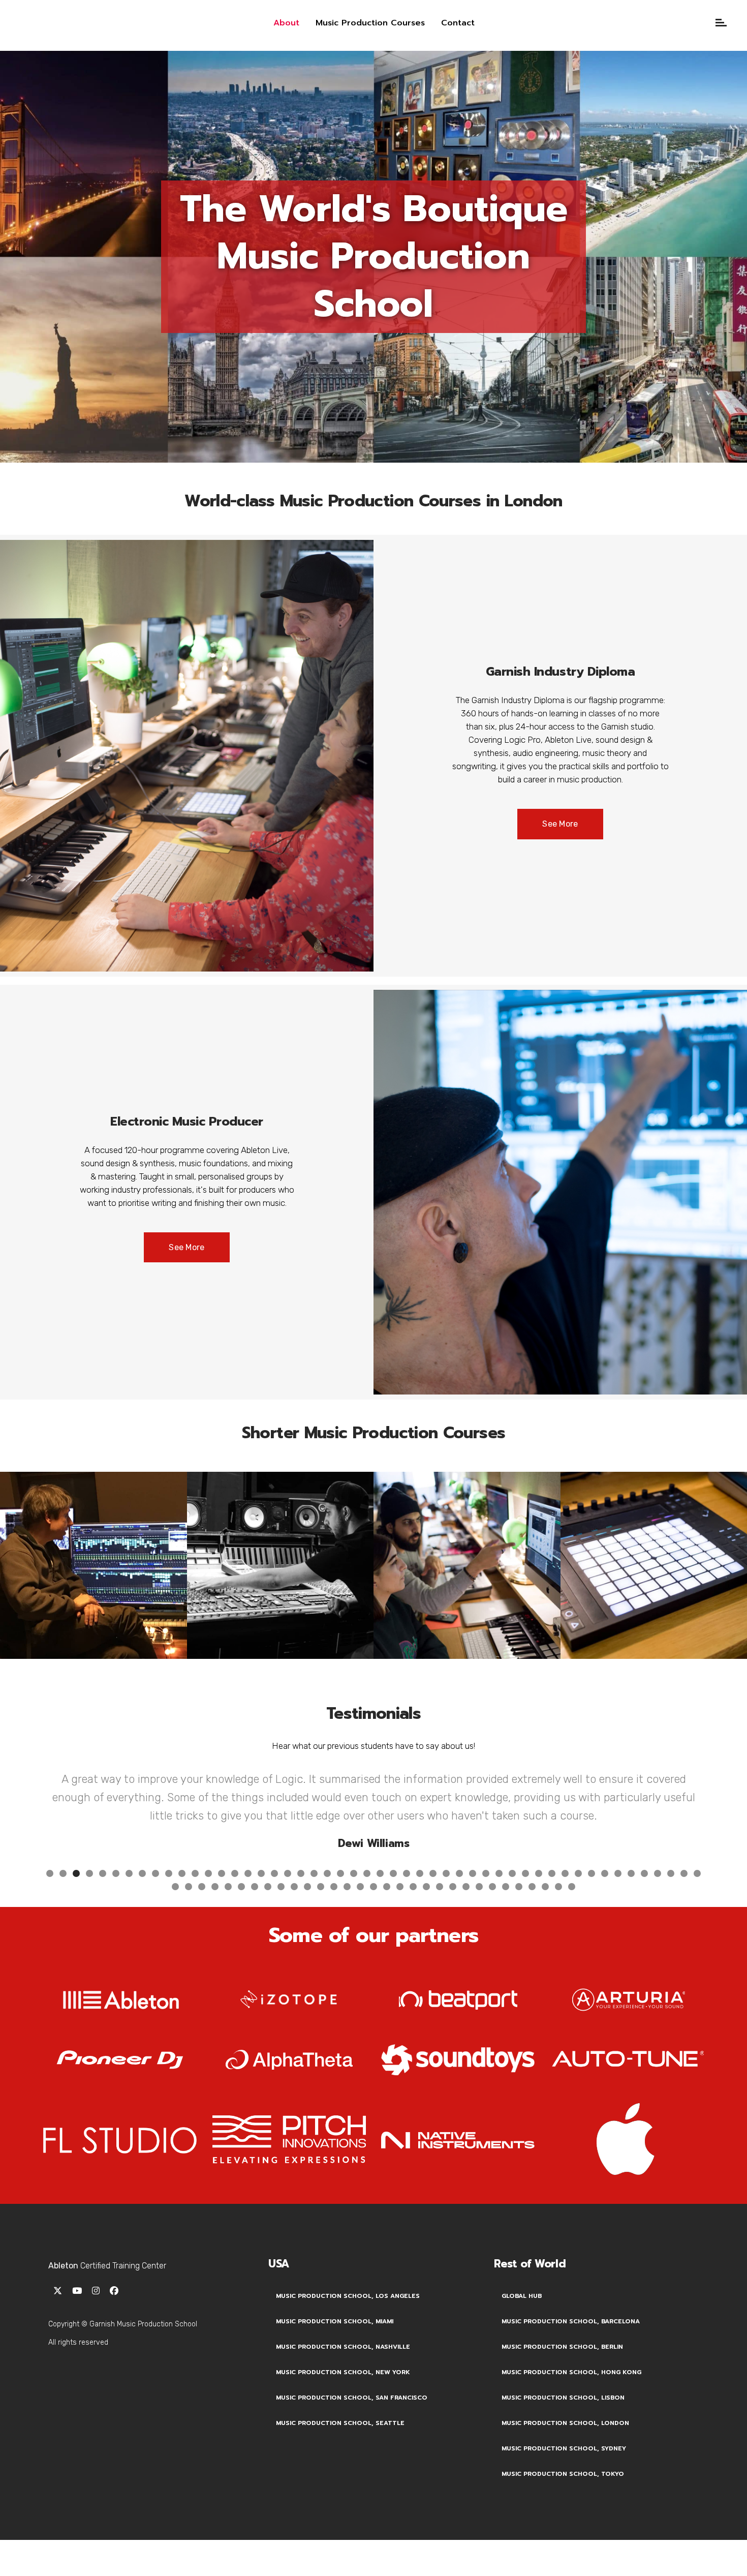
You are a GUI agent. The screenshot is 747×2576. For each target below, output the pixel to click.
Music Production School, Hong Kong (571, 2395)
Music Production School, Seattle (340, 2445)
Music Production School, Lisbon (563, 2420)
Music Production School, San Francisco (352, 2420)
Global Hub (522, 2318)
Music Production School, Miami (335, 2344)
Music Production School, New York (343, 2395)
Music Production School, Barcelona (571, 2344)
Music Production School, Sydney (564, 2471)
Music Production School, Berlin (562, 2369)
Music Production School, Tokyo (563, 2496)
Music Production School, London (565, 2445)
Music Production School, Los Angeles (348, 2318)
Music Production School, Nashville (343, 2369)
